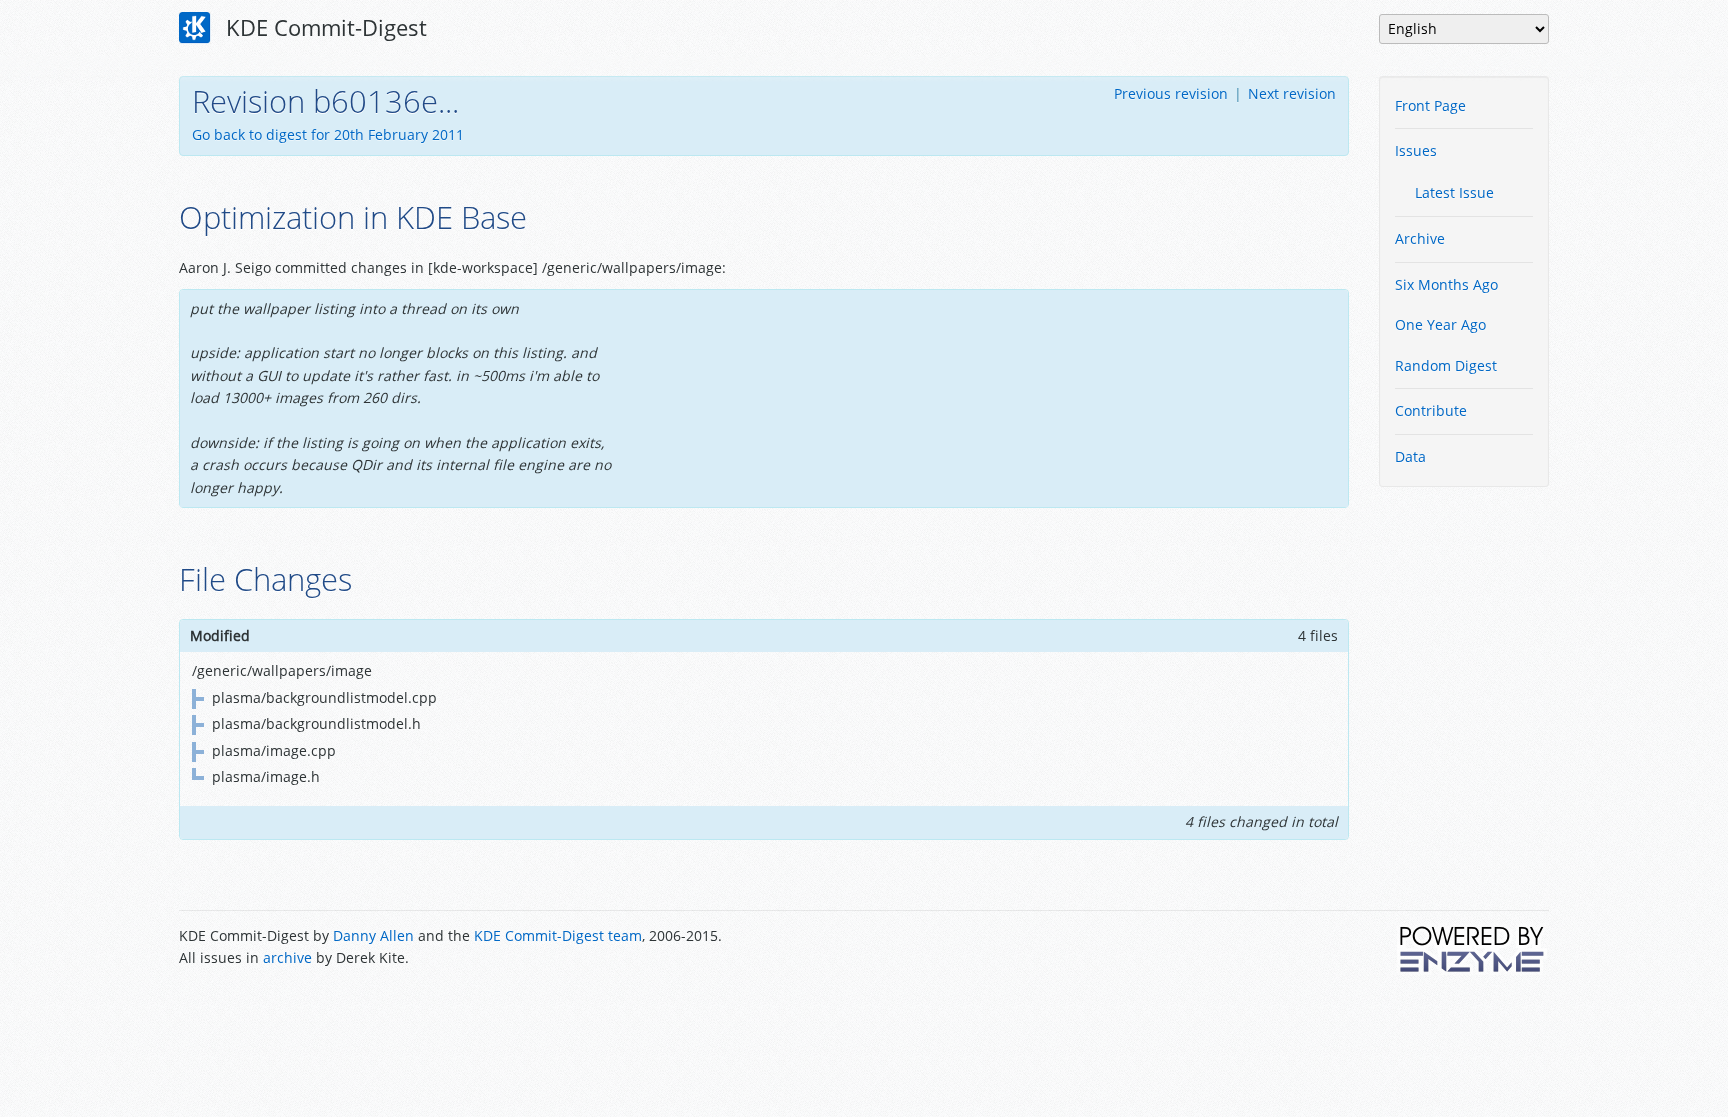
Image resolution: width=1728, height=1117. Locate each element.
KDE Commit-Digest (323, 27)
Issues (1416, 150)
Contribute (1431, 410)
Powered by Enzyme (1473, 949)
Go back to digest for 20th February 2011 (328, 134)
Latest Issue (1454, 192)
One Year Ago (1440, 324)
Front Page (1430, 105)
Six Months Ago (1446, 284)
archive (287, 957)
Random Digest (1446, 365)
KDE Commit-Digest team (558, 935)
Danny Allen (373, 935)
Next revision (1292, 93)
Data (1410, 456)
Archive (1420, 238)
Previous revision (1171, 93)
